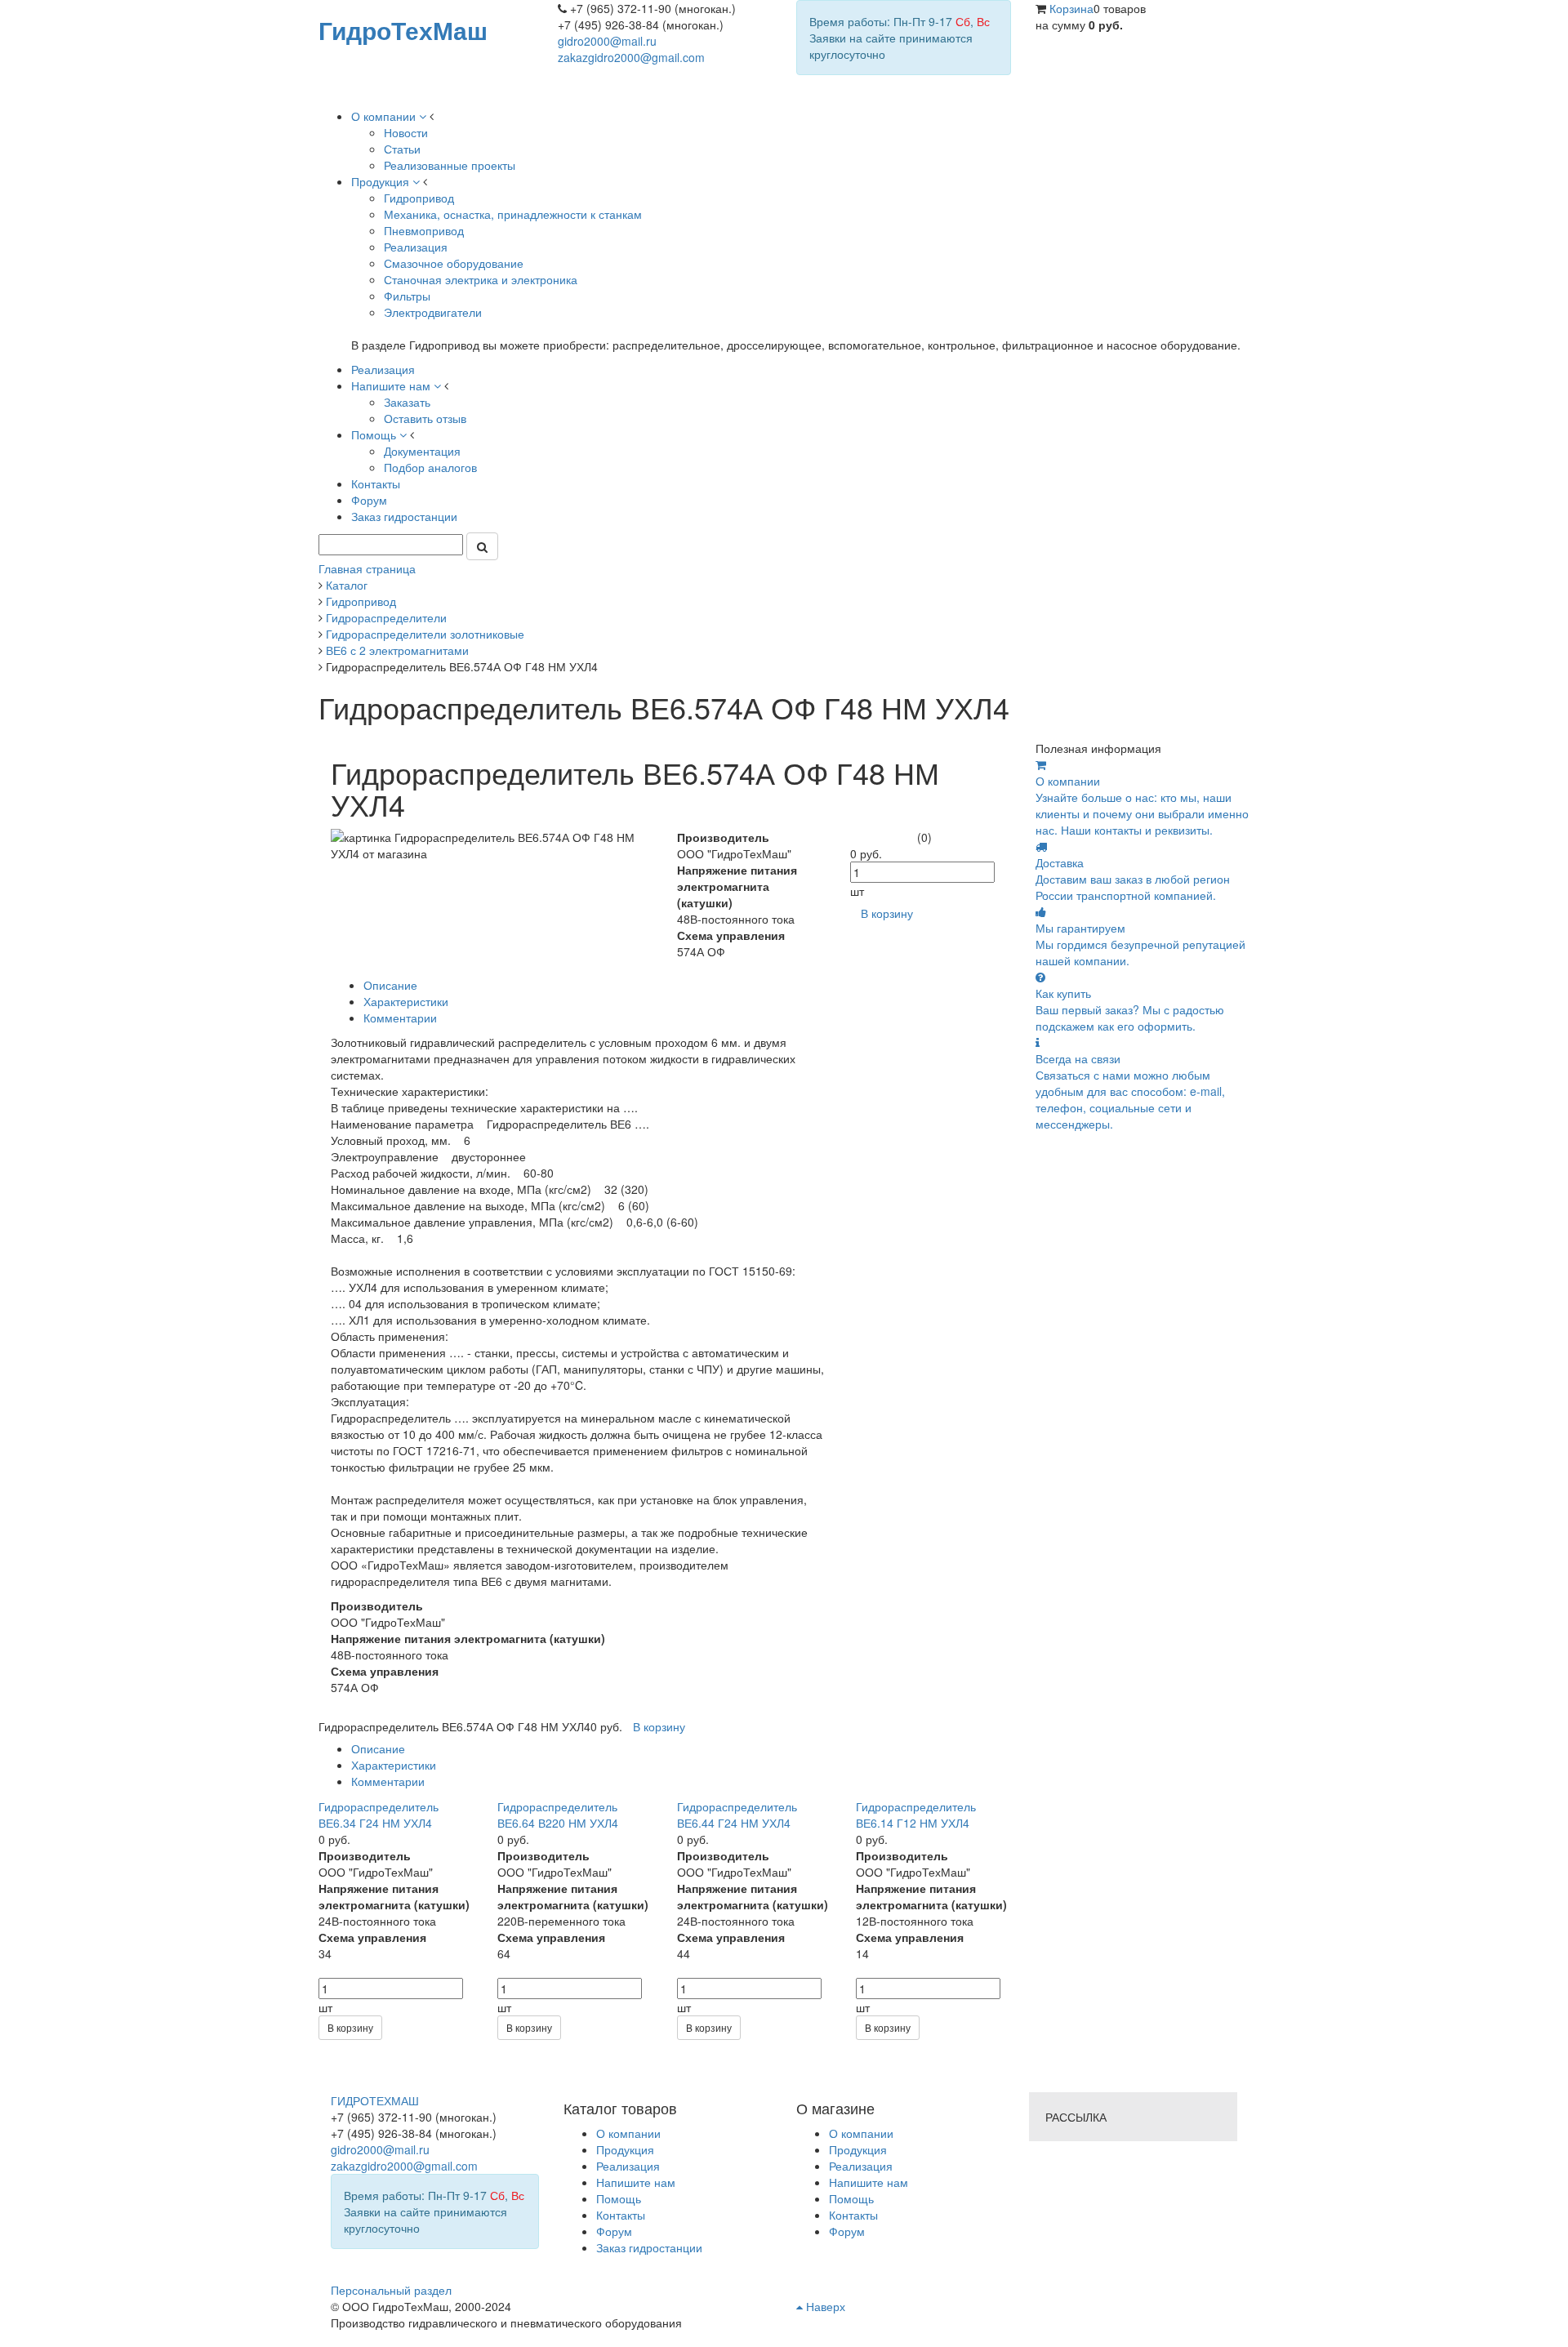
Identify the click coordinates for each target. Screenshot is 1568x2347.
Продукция (858, 2149)
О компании (861, 2133)
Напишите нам (869, 2182)
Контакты (853, 2215)
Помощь (851, 2198)
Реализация (861, 2166)
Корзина (1071, 8)
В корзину (350, 2027)
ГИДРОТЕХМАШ (375, 2100)
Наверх (824, 2306)
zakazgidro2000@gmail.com (631, 57)
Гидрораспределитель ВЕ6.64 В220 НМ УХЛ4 (558, 1815)
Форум (847, 2231)
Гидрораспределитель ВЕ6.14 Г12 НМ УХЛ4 (916, 1815)
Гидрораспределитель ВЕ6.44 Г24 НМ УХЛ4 (737, 1815)
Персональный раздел (391, 2290)
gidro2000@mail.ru (607, 41)
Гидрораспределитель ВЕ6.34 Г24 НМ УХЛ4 (379, 1815)
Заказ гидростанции (649, 2247)
